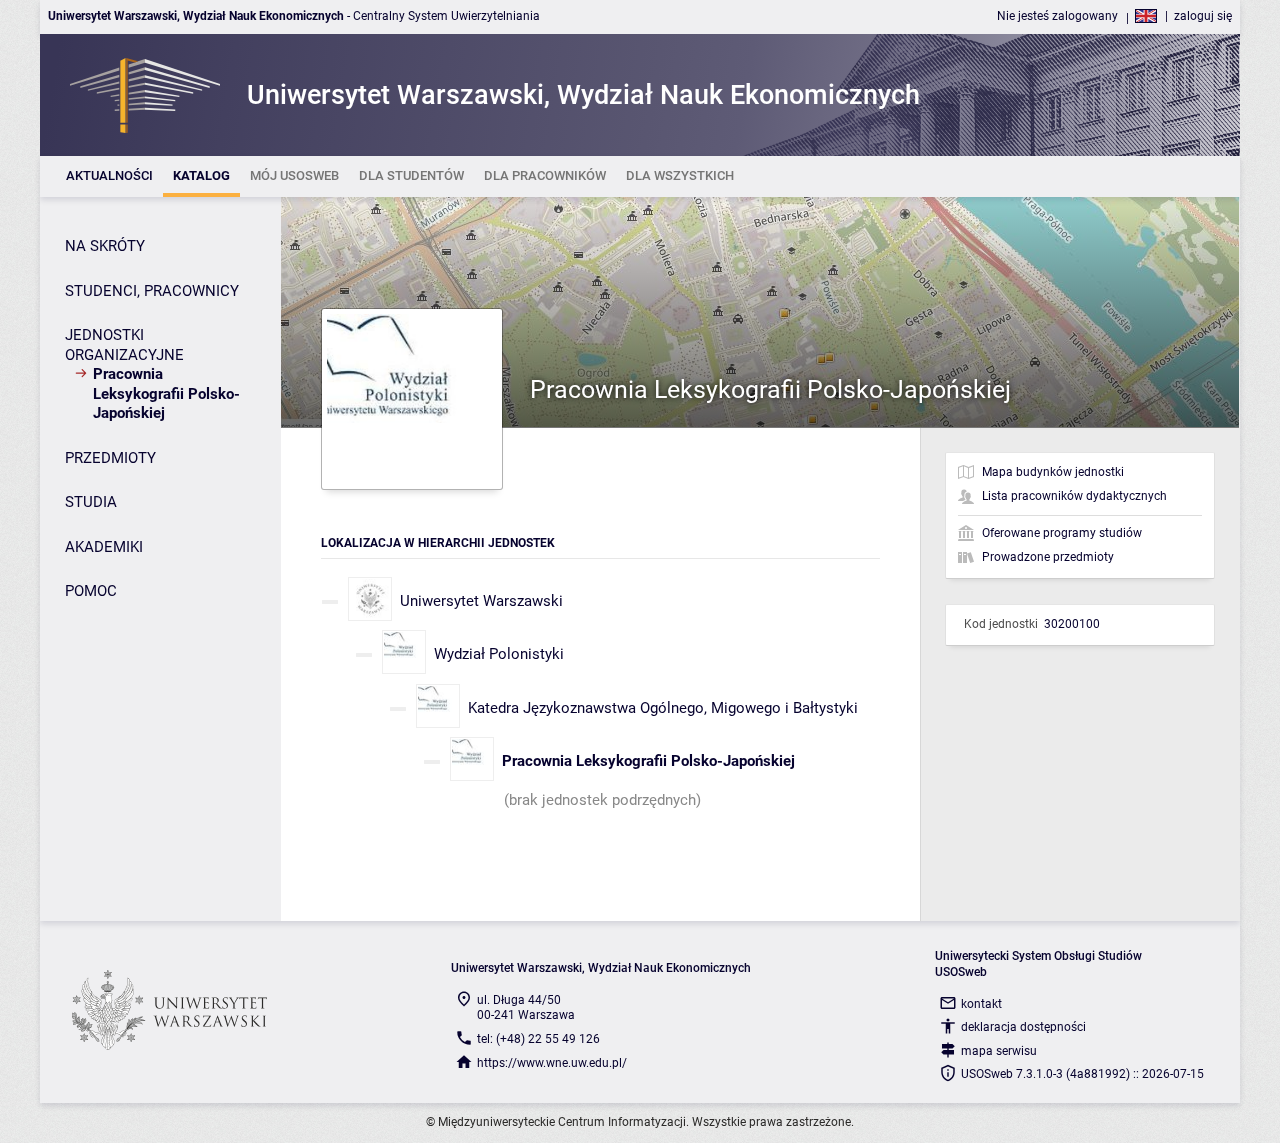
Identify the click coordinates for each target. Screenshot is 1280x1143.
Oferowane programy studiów (1062, 533)
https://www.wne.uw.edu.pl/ (552, 1063)
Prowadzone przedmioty (1048, 557)
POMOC (91, 591)
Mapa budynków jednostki (1053, 472)
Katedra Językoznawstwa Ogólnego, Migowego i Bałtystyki (663, 708)
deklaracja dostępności (1023, 1027)
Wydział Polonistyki (499, 654)
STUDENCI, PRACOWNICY (152, 291)
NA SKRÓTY (105, 246)
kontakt (981, 1004)
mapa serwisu (999, 1051)
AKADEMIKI (104, 547)
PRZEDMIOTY (110, 458)
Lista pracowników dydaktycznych (1074, 496)
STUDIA (91, 502)
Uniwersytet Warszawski (481, 601)
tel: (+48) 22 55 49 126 (538, 1039)
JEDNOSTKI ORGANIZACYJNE (124, 345)
